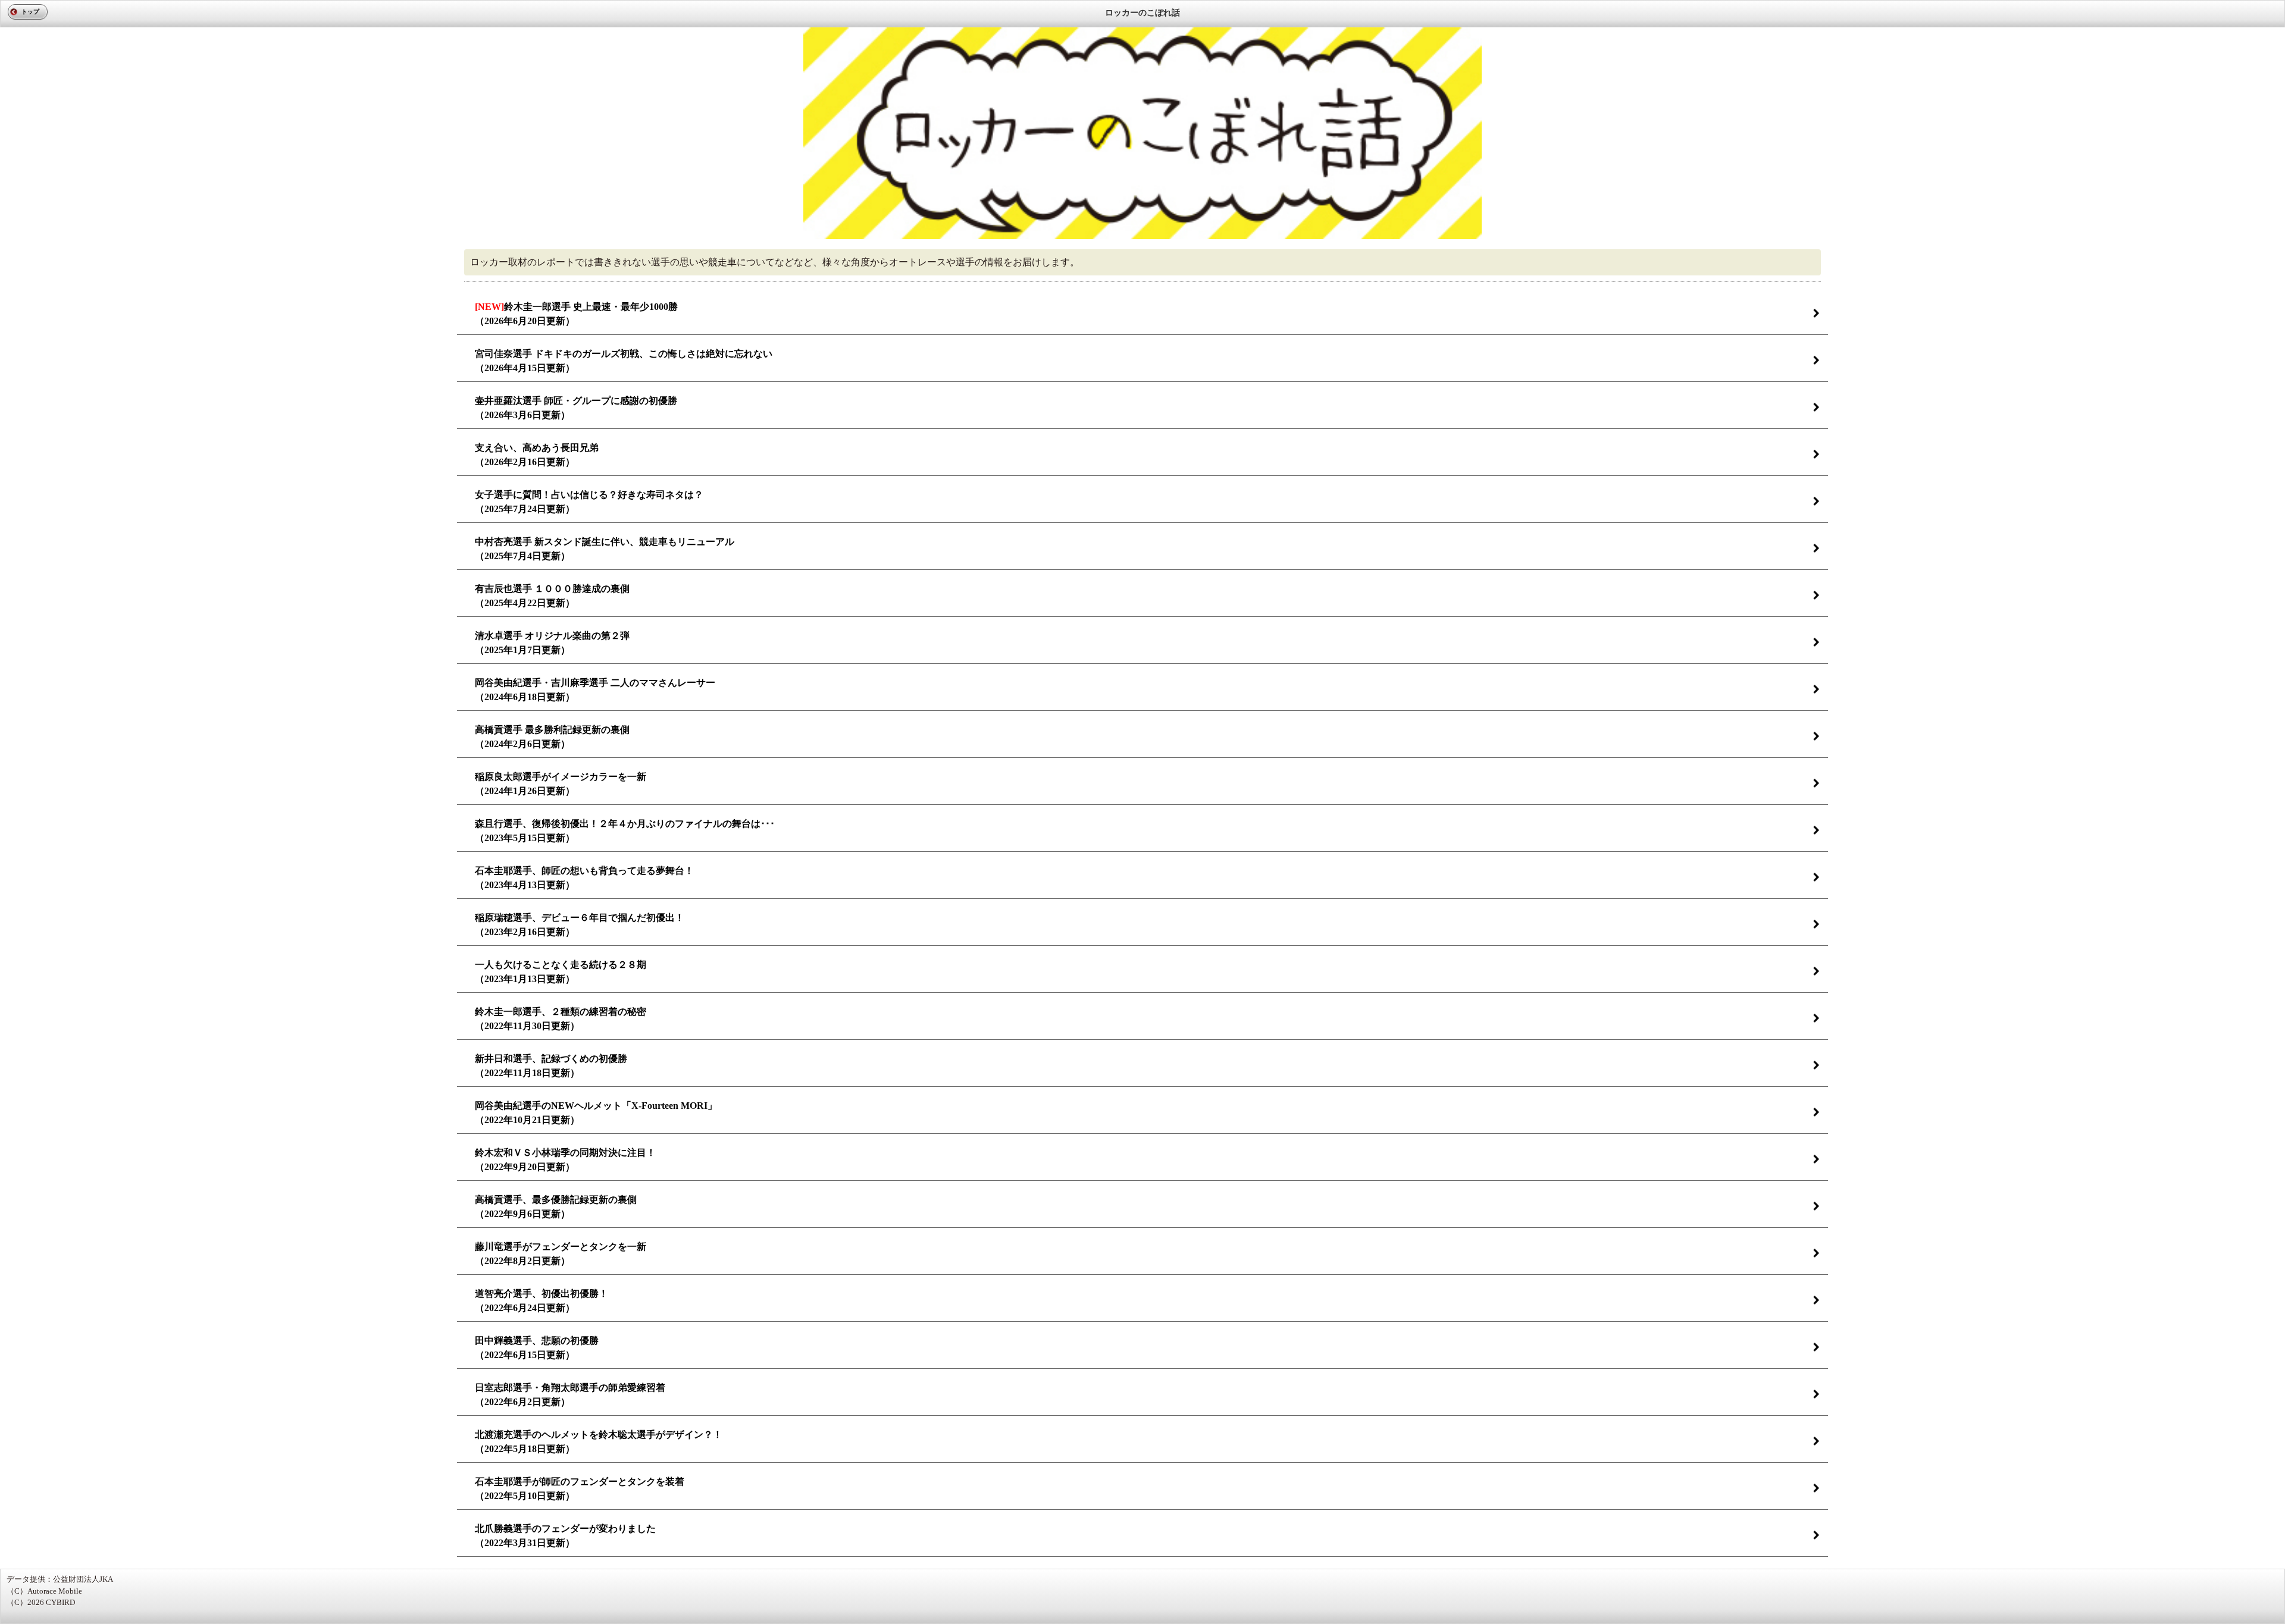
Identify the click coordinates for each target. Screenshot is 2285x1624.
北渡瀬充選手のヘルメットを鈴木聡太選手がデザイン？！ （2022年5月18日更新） (599, 1442)
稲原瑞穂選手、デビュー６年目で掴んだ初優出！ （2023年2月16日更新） (580, 925)
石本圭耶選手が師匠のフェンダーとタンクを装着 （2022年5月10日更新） (580, 1489)
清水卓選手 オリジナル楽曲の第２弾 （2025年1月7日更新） (552, 643)
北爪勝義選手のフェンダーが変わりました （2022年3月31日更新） (565, 1536)
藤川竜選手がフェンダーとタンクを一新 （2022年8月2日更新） (561, 1254)
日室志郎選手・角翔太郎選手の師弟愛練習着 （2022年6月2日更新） (570, 1395)
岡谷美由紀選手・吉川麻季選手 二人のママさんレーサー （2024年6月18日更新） (595, 690)
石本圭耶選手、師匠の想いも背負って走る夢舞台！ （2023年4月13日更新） (584, 878)
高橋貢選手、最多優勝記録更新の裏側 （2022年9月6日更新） (556, 1207)
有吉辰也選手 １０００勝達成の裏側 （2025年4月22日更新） (552, 596)
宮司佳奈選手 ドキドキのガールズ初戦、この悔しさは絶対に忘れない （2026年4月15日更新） (624, 361)
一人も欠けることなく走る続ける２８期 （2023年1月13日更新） (561, 972)
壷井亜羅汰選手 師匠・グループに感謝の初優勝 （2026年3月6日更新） (576, 408)
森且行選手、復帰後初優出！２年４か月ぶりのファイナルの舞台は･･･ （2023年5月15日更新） (625, 831)
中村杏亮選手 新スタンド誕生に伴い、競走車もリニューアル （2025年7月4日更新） (605, 549)
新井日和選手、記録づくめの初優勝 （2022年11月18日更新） (551, 1066)
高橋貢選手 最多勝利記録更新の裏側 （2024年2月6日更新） (552, 737)
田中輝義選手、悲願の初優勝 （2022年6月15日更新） (537, 1348)
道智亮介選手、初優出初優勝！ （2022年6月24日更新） (541, 1301)
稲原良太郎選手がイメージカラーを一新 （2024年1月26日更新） (561, 784)
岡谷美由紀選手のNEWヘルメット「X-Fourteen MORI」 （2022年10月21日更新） (596, 1113)
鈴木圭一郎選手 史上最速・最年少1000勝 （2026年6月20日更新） (576, 314)
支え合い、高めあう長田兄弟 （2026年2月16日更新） (537, 455)
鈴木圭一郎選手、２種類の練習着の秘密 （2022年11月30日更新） (561, 1019)
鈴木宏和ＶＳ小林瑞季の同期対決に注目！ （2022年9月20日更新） (565, 1160)
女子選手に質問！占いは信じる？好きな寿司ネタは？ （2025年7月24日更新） (589, 502)
